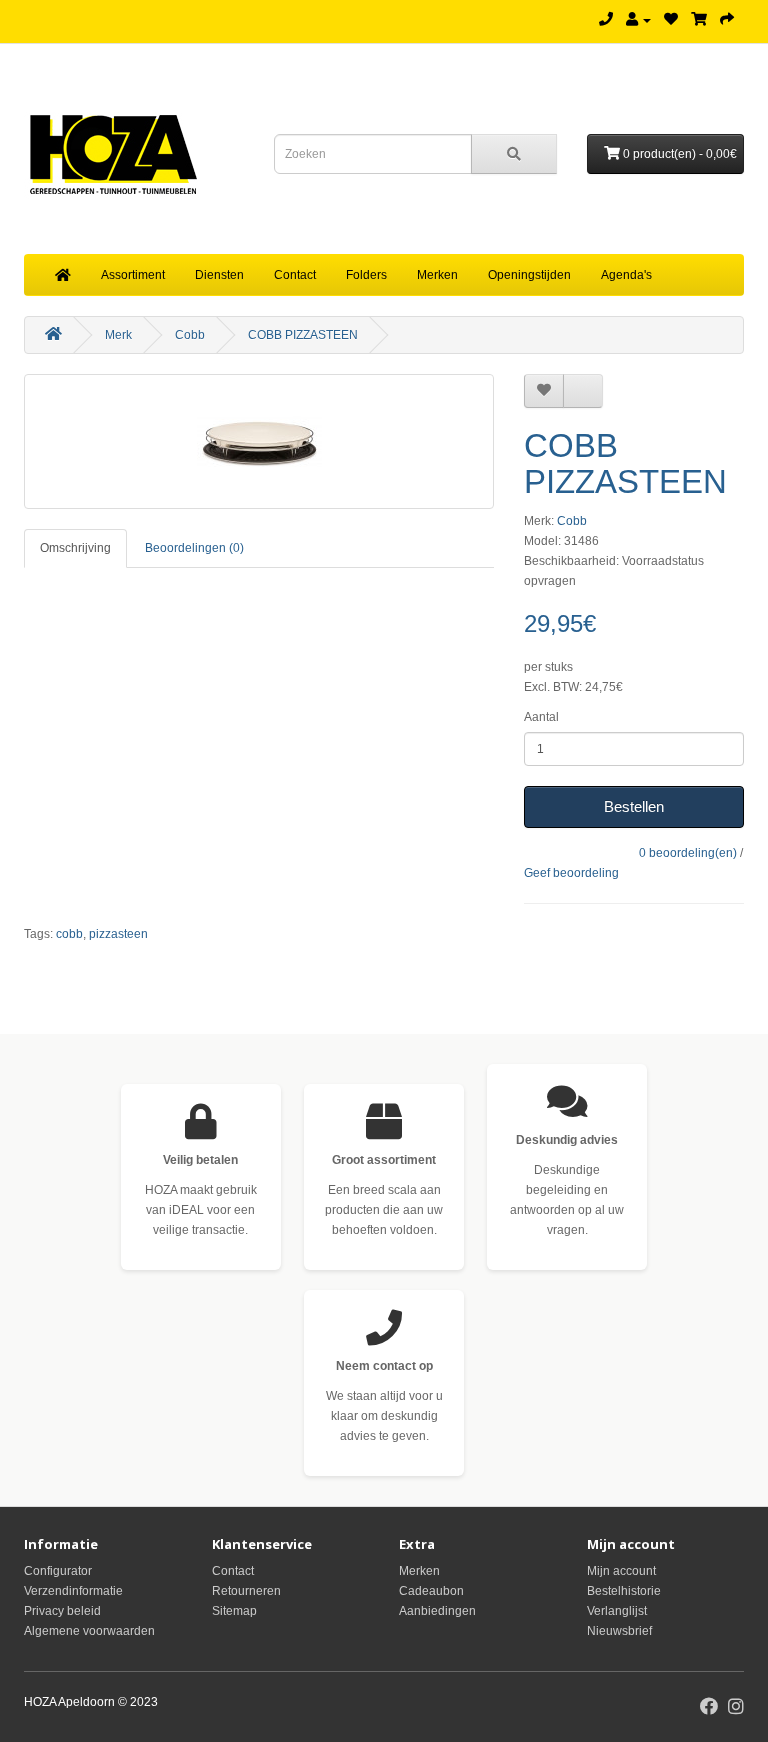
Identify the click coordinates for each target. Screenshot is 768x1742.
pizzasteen (118, 934)
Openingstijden (529, 275)
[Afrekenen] (727, 20)
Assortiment (133, 275)
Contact (295, 275)
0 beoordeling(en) (688, 853)
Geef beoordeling (571, 873)
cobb (69, 934)
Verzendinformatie (73, 1591)
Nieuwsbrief (619, 1631)
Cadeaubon (431, 1591)
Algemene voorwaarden (89, 1631)
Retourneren (246, 1591)
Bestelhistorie (624, 1591)
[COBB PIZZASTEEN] (259, 441)
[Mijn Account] (638, 20)
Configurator (58, 1571)
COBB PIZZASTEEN (303, 335)
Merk (118, 335)
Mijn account (621, 1571)
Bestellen (634, 806)
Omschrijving (75, 548)
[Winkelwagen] (699, 20)
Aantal (541, 717)
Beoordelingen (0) (194, 548)
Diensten (219, 275)
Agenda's (626, 275)
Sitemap (234, 1611)
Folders (366, 275)
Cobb (190, 335)
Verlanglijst (617, 1611)
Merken (437, 275)
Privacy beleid (62, 1611)
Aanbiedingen (437, 1611)
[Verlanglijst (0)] (671, 20)
